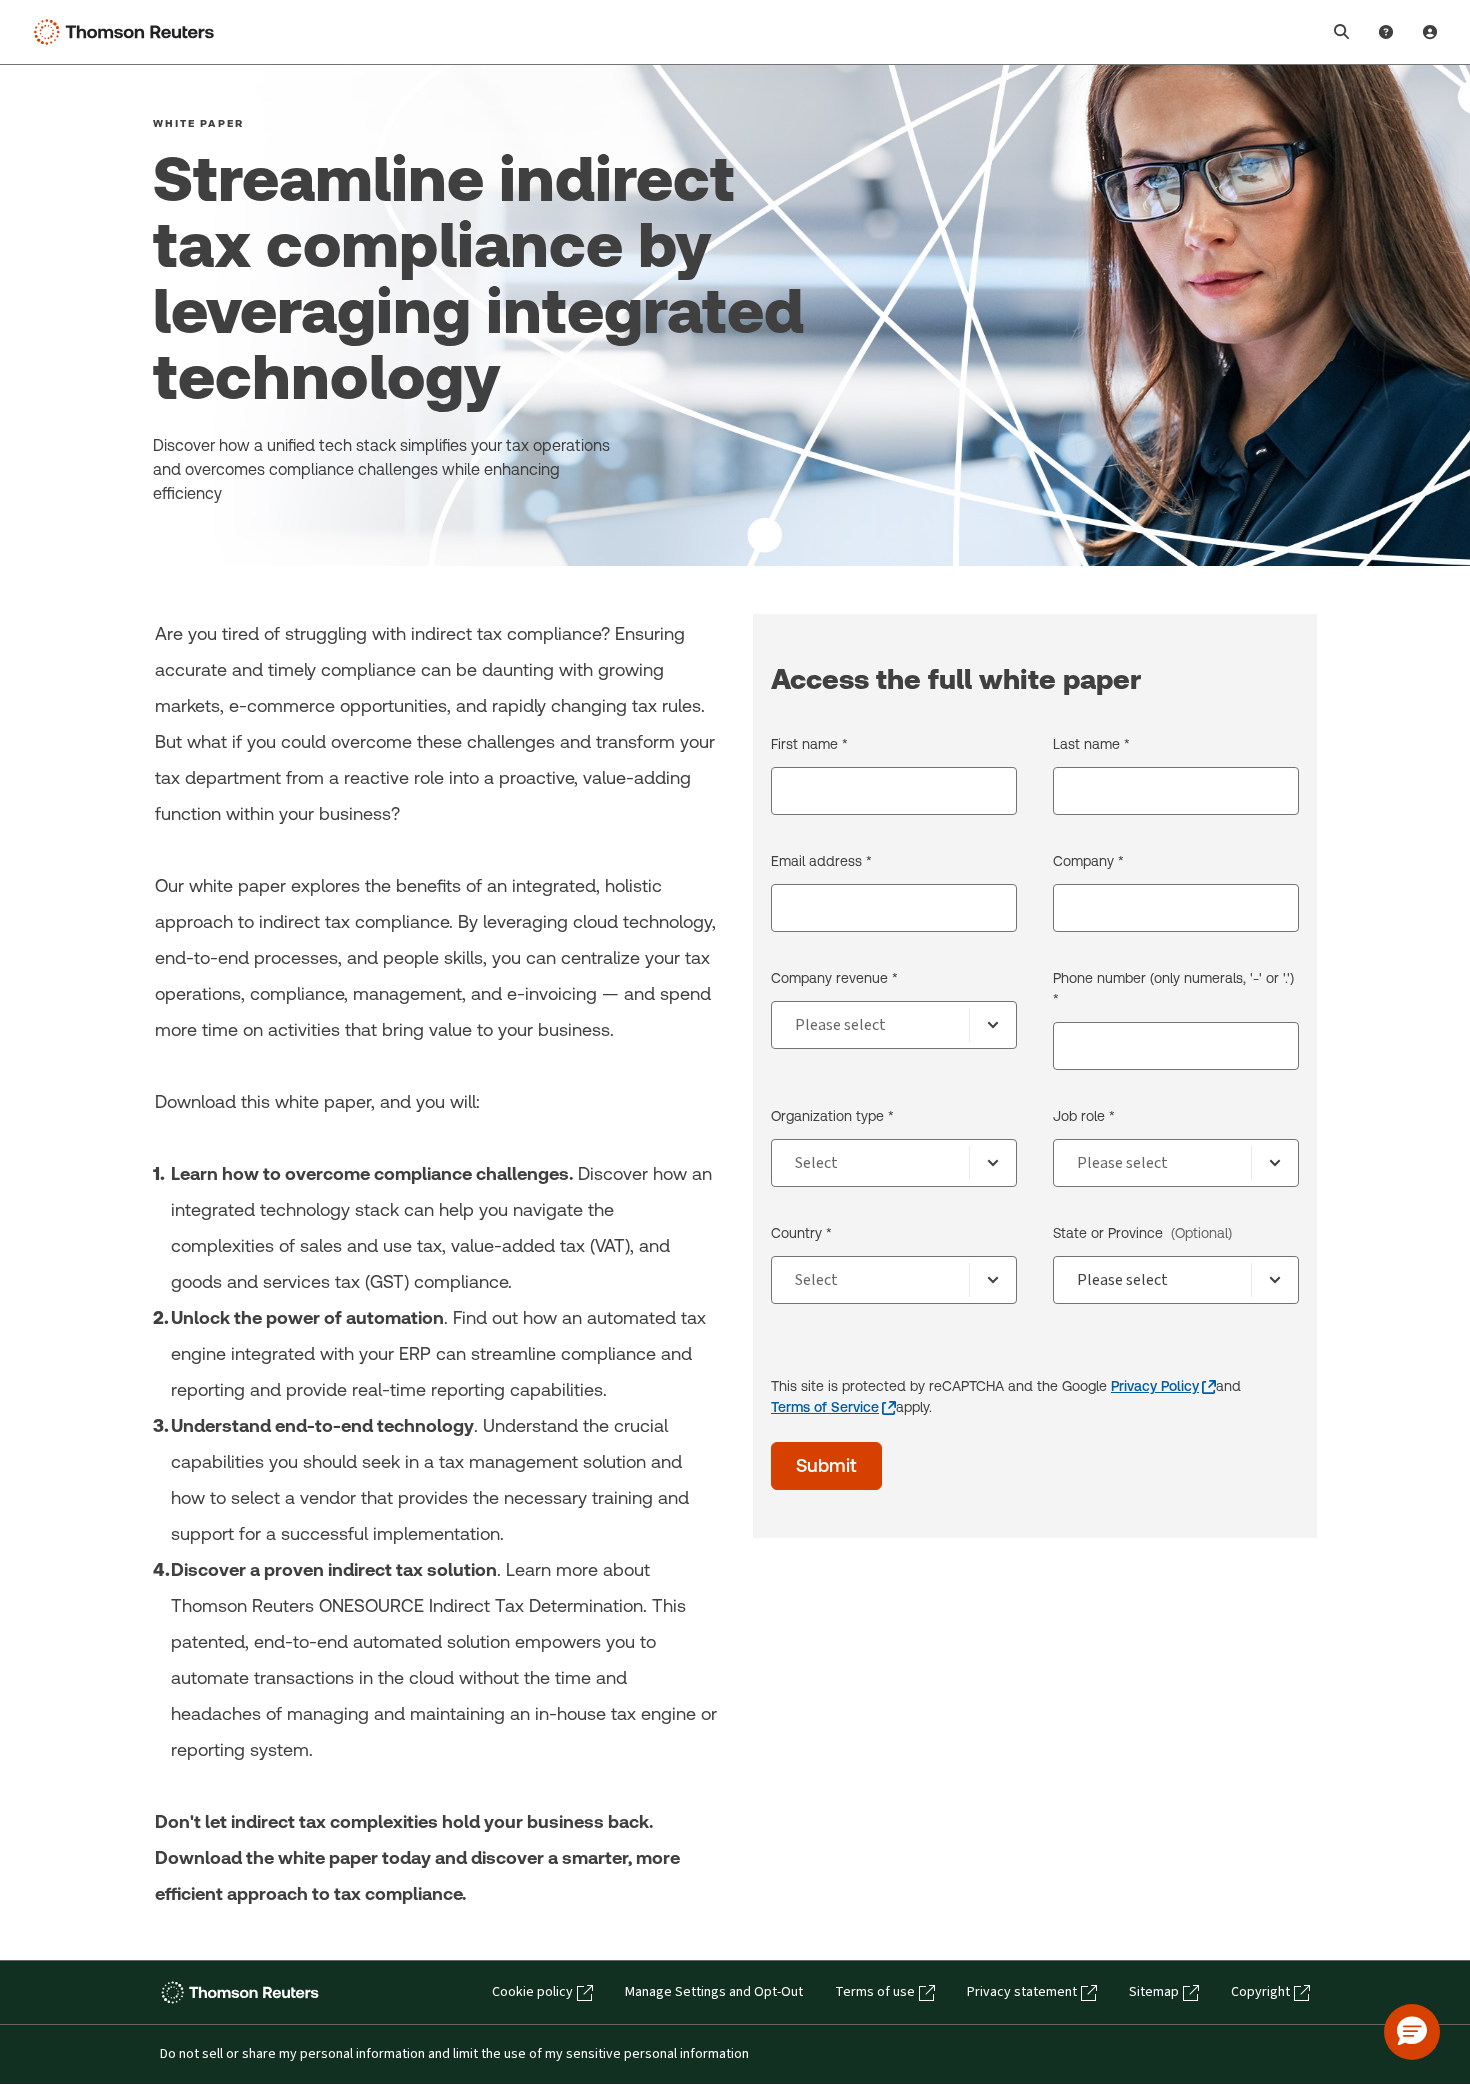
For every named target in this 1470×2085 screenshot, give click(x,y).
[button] (1412, 2032)
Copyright (1260, 1992)
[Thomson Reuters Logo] (128, 32)
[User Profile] (1430, 32)
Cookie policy (532, 1992)
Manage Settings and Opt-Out (714, 1992)
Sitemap (1154, 1992)
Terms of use (875, 1992)
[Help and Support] (1386, 32)
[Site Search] (1342, 32)
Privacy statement (1022, 1992)
